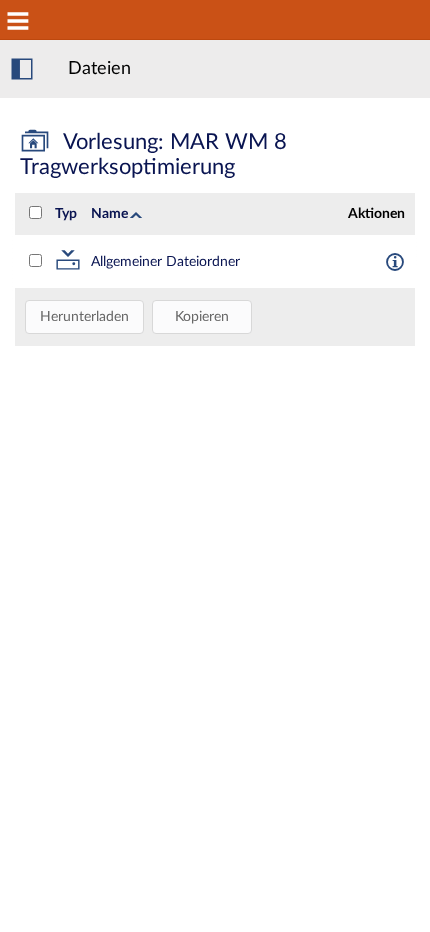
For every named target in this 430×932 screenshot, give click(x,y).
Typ (66, 214)
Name (109, 214)
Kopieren (202, 317)
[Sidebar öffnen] (22, 69)
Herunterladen (84, 317)
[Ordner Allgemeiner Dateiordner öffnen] (68, 266)
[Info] (395, 261)
